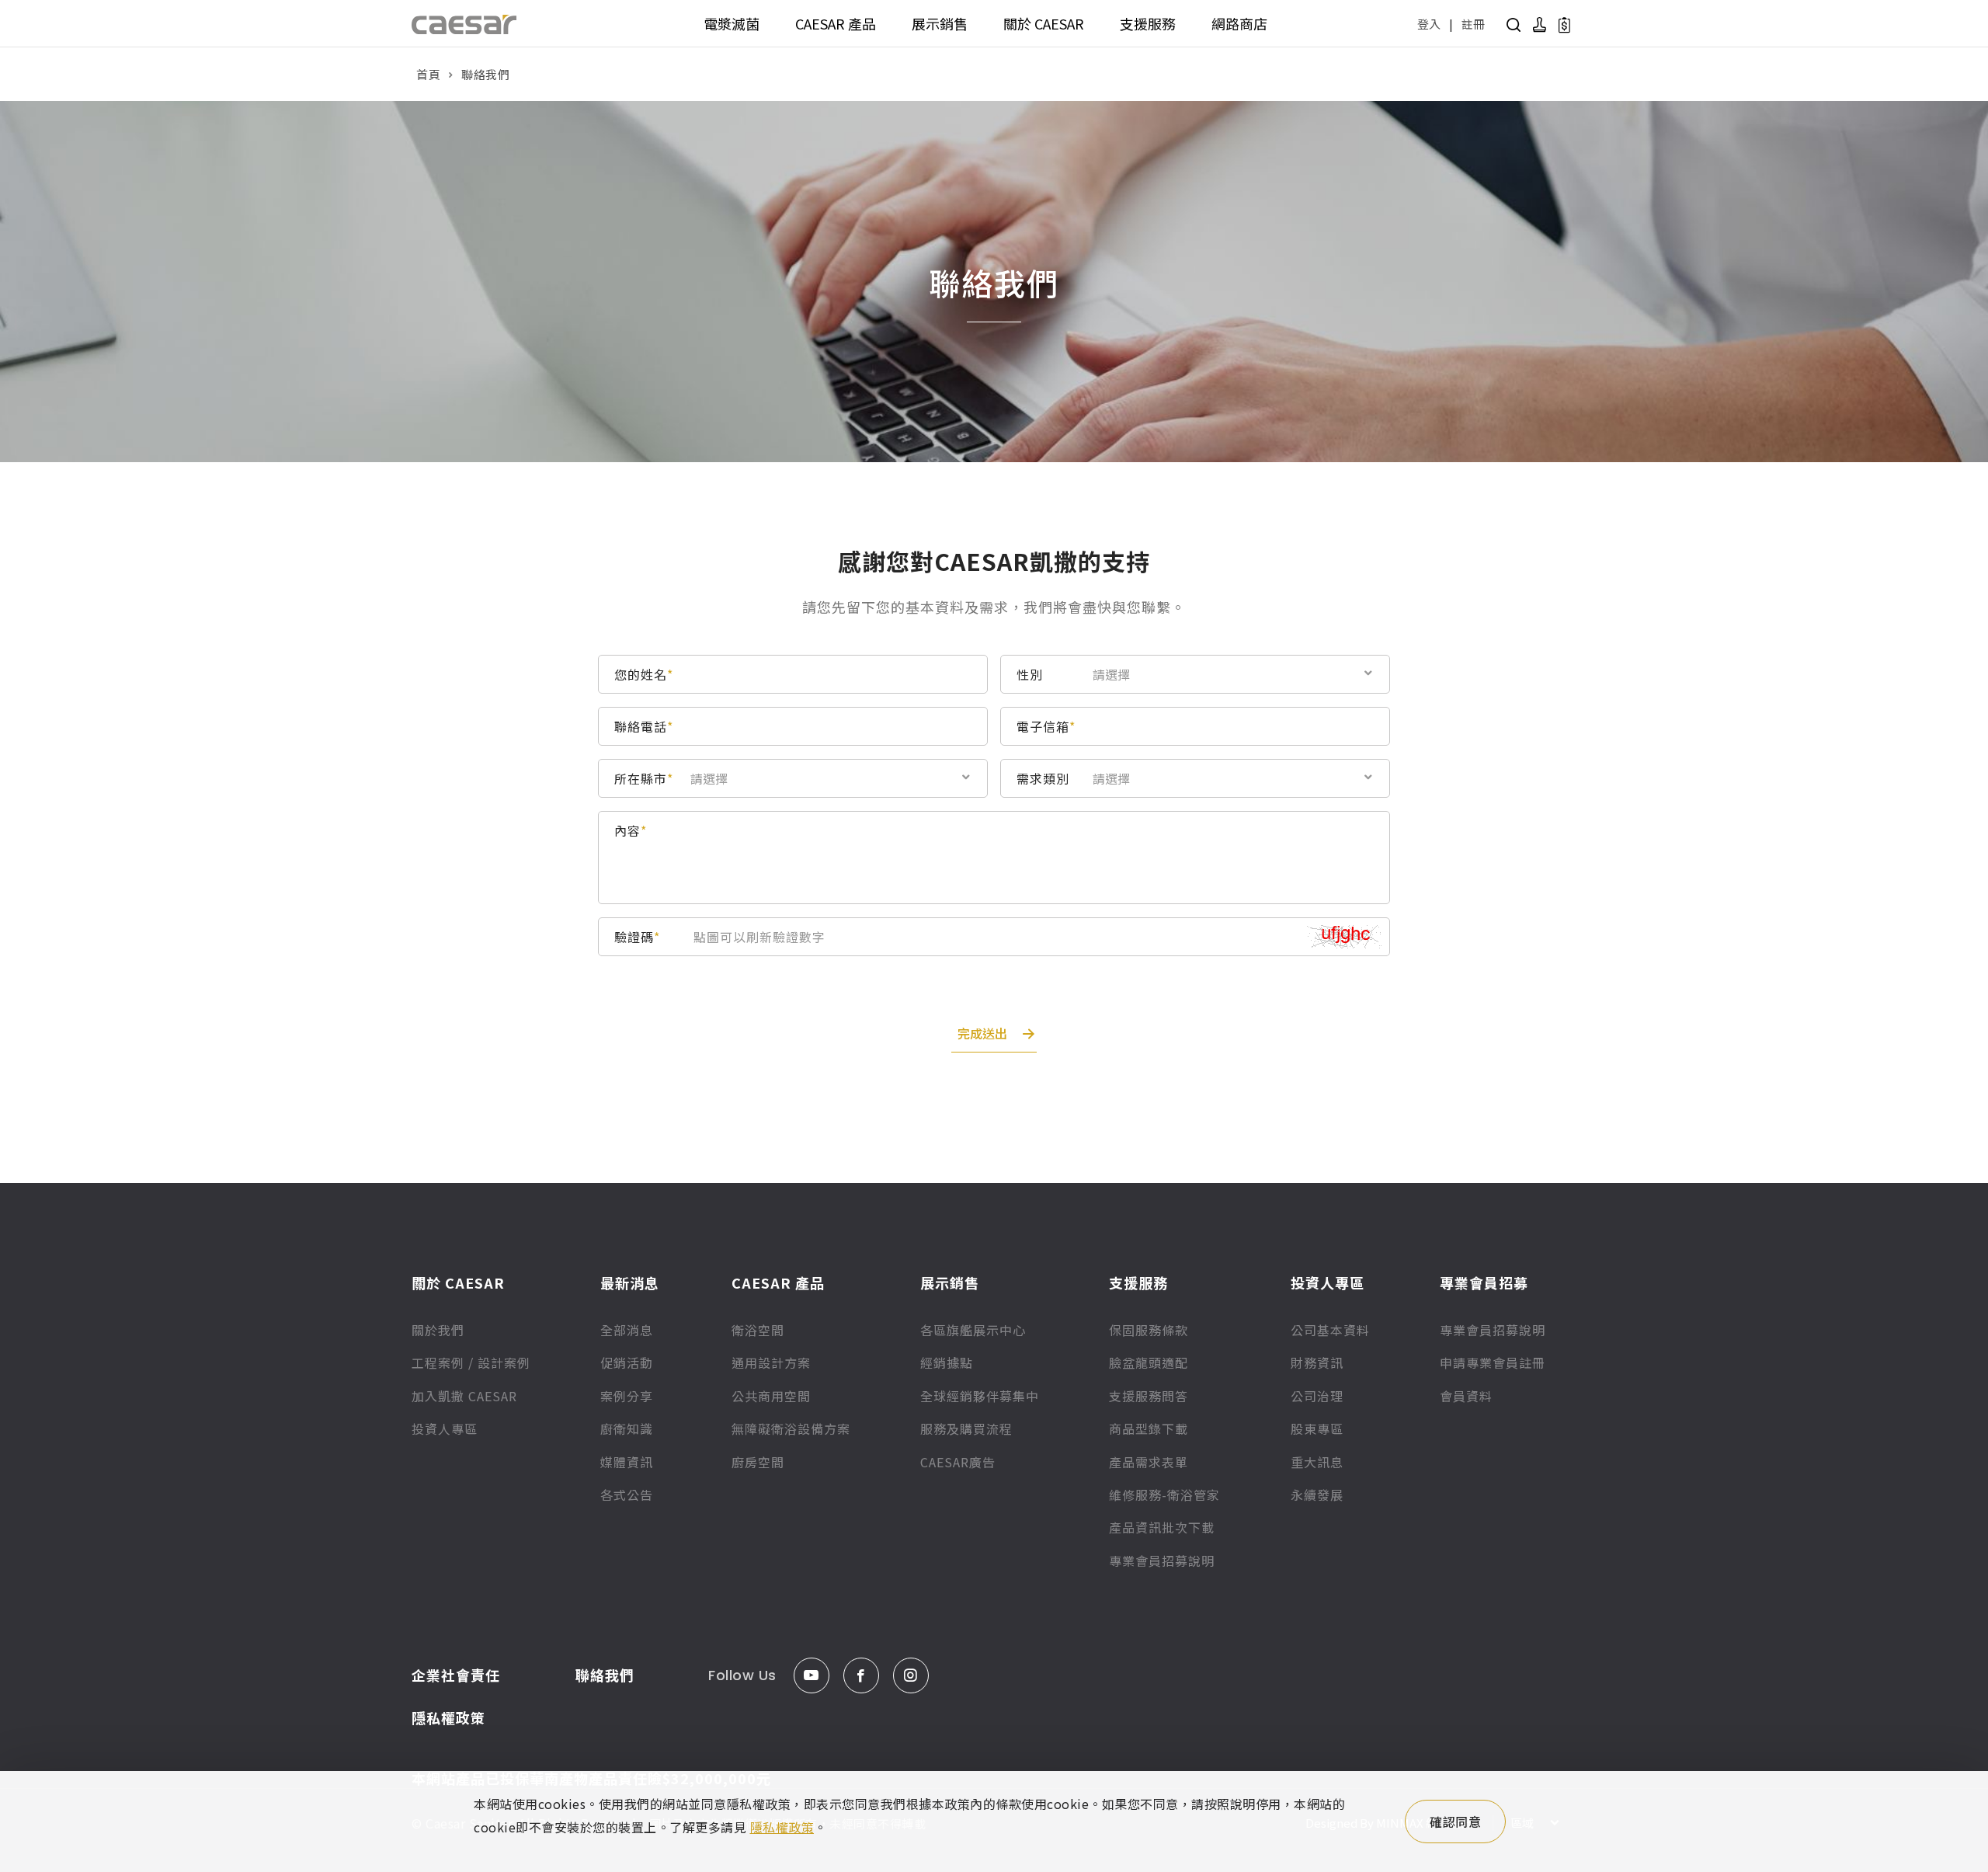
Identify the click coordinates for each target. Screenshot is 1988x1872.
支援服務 (1148, 23)
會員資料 (1466, 1396)
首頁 (428, 74)
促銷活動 (627, 1362)
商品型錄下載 (1149, 1428)
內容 (631, 830)
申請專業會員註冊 (1493, 1362)
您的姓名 (644, 674)
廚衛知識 (627, 1428)
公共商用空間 (771, 1396)
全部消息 (627, 1330)
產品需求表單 (1149, 1462)
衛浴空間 (758, 1330)
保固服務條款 (1149, 1330)
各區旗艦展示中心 (973, 1330)
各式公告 (627, 1494)
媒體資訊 (627, 1462)
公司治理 (1317, 1396)
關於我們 (438, 1330)
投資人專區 (445, 1428)
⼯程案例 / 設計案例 (471, 1362)
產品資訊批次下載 (1162, 1527)
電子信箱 (1046, 726)
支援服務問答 (1149, 1396)
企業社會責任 (456, 1675)
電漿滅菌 (732, 23)
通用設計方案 (771, 1362)
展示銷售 (940, 23)
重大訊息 (1317, 1462)
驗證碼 (637, 937)
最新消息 (630, 1282)
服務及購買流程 (966, 1428)
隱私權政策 (448, 1717)
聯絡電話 (644, 726)
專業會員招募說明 (1162, 1561)
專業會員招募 (1484, 1282)
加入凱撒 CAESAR (464, 1396)
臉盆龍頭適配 (1149, 1362)
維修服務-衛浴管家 (1164, 1494)
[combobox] (1229, 673)
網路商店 (1239, 23)
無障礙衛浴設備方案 (791, 1428)
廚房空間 (758, 1462)
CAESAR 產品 (836, 23)
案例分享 (627, 1396)
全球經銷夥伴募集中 (980, 1396)
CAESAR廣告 (958, 1462)
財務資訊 (1317, 1362)
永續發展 (1317, 1494)
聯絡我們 (605, 1675)
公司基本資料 (1330, 1330)
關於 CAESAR (1044, 23)
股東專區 (1317, 1428)
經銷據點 (947, 1362)
